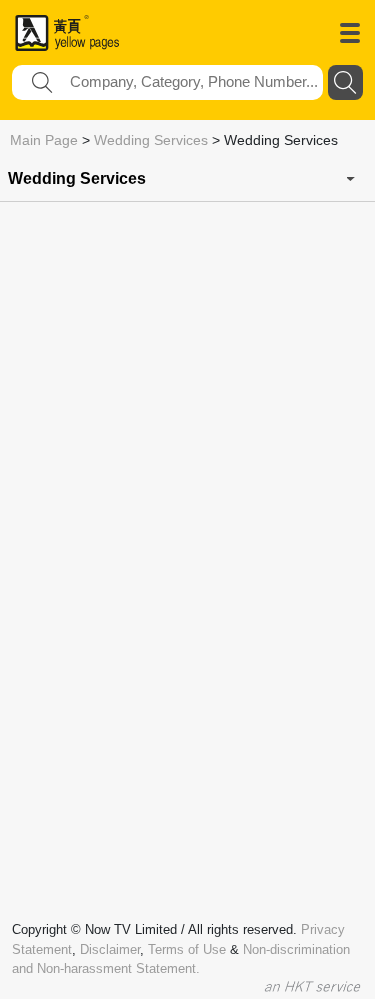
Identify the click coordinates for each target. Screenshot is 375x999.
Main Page (44, 140)
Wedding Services (151, 140)
